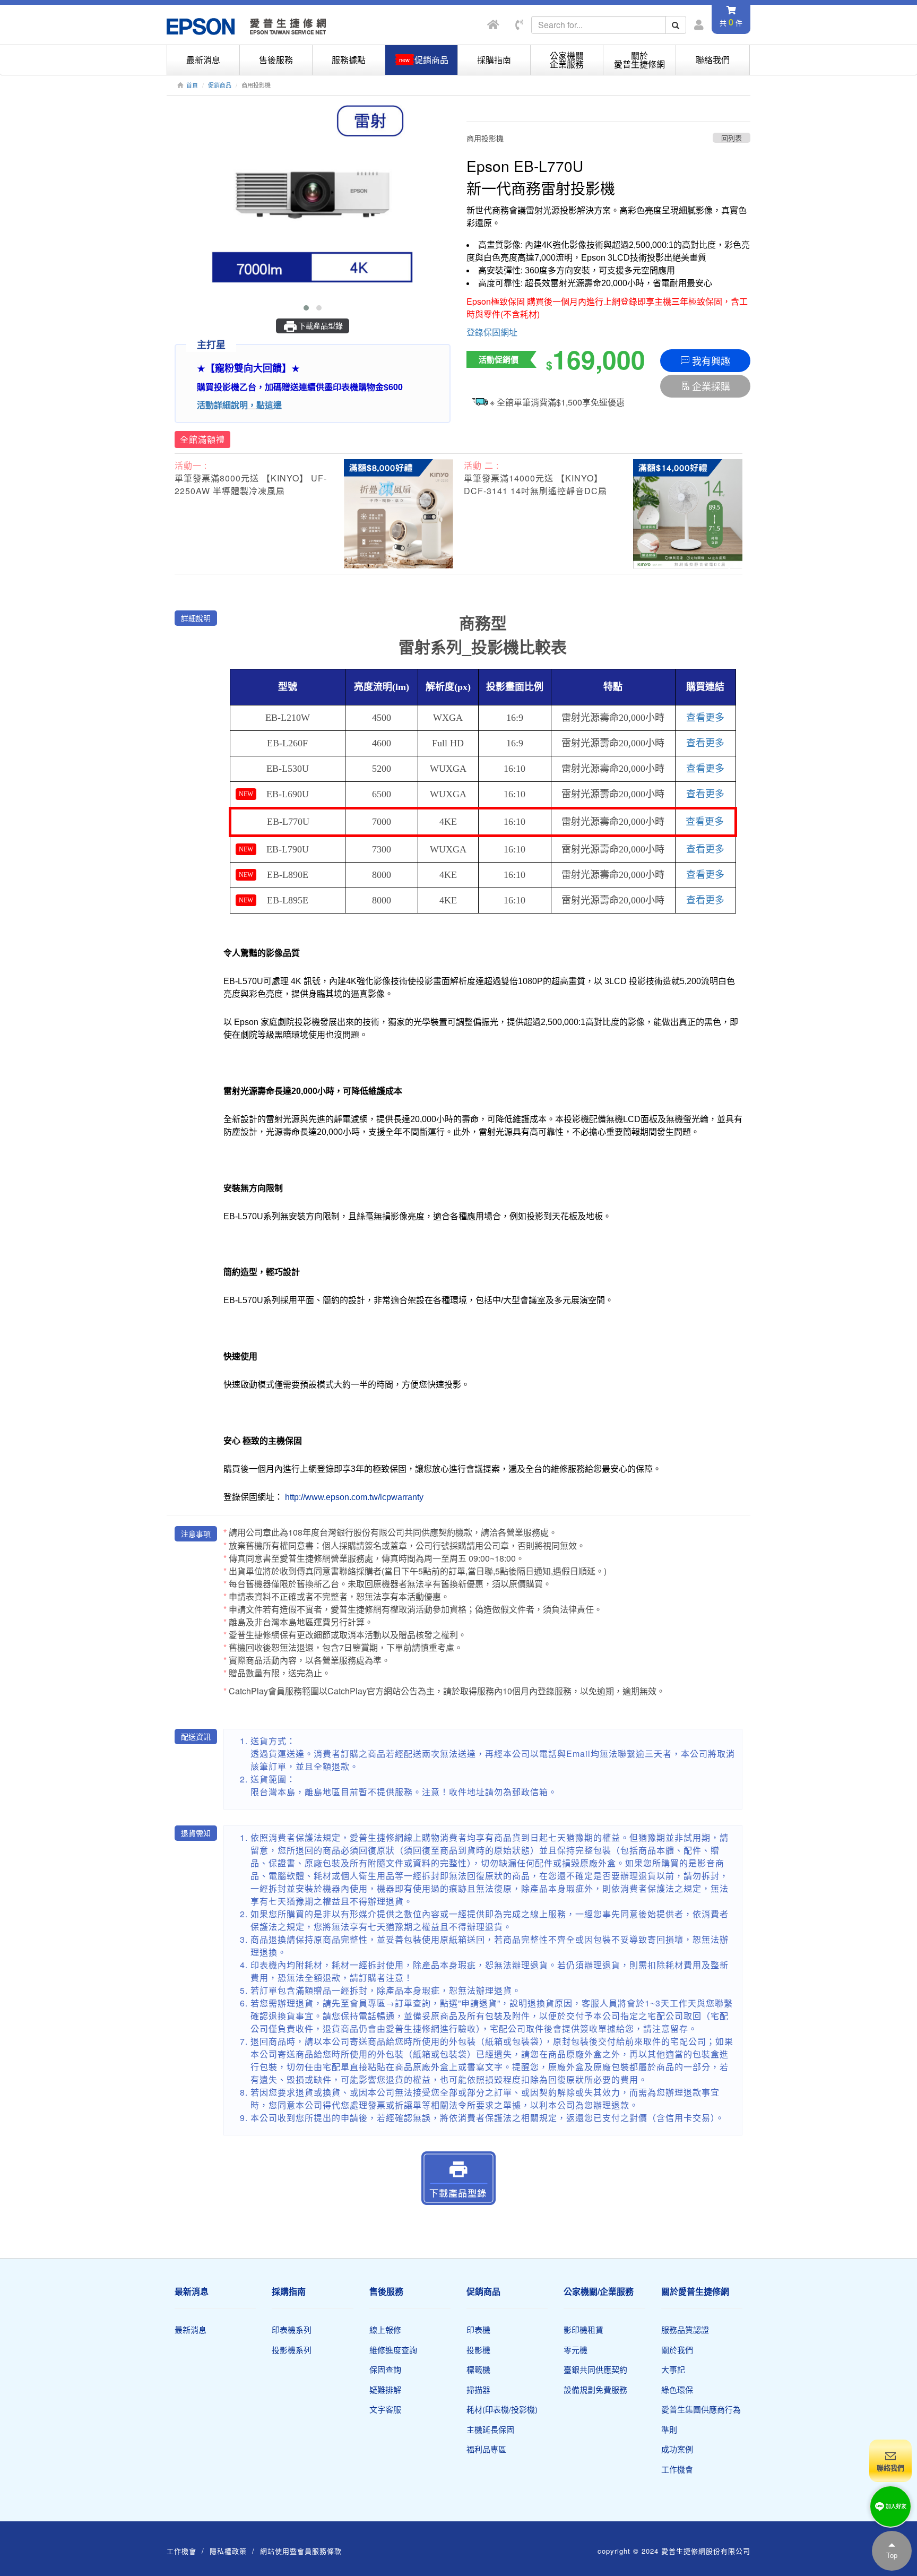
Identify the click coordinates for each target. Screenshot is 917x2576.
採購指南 (494, 60)
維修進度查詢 (393, 2350)
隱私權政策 (228, 2551)
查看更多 (705, 718)
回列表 (732, 138)
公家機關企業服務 (567, 60)
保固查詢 (385, 2369)
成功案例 (677, 2449)
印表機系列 (292, 2329)
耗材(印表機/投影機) (502, 2409)
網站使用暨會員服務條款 (301, 2551)
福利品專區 (486, 2449)
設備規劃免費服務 (595, 2389)
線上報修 (385, 2329)
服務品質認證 (685, 2329)
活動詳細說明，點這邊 (239, 405)
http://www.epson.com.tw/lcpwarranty (354, 1497)
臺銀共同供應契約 (595, 2369)
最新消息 (203, 60)
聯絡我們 (713, 60)
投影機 (478, 2350)
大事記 (673, 2369)
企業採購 (711, 386)
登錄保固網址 (492, 332)
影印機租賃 (583, 2329)
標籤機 (478, 2369)
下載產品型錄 (321, 325)
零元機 (576, 2350)
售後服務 (276, 60)
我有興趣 (711, 360)
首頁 (192, 85)
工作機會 (677, 2469)
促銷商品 (220, 85)
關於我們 (677, 2350)
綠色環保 (677, 2389)
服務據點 (349, 60)
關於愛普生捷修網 (639, 60)
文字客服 (385, 2409)
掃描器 (478, 2389)
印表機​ (478, 2329)
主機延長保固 (490, 2429)
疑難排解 (385, 2389)
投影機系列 (292, 2350)
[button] (306, 308)
